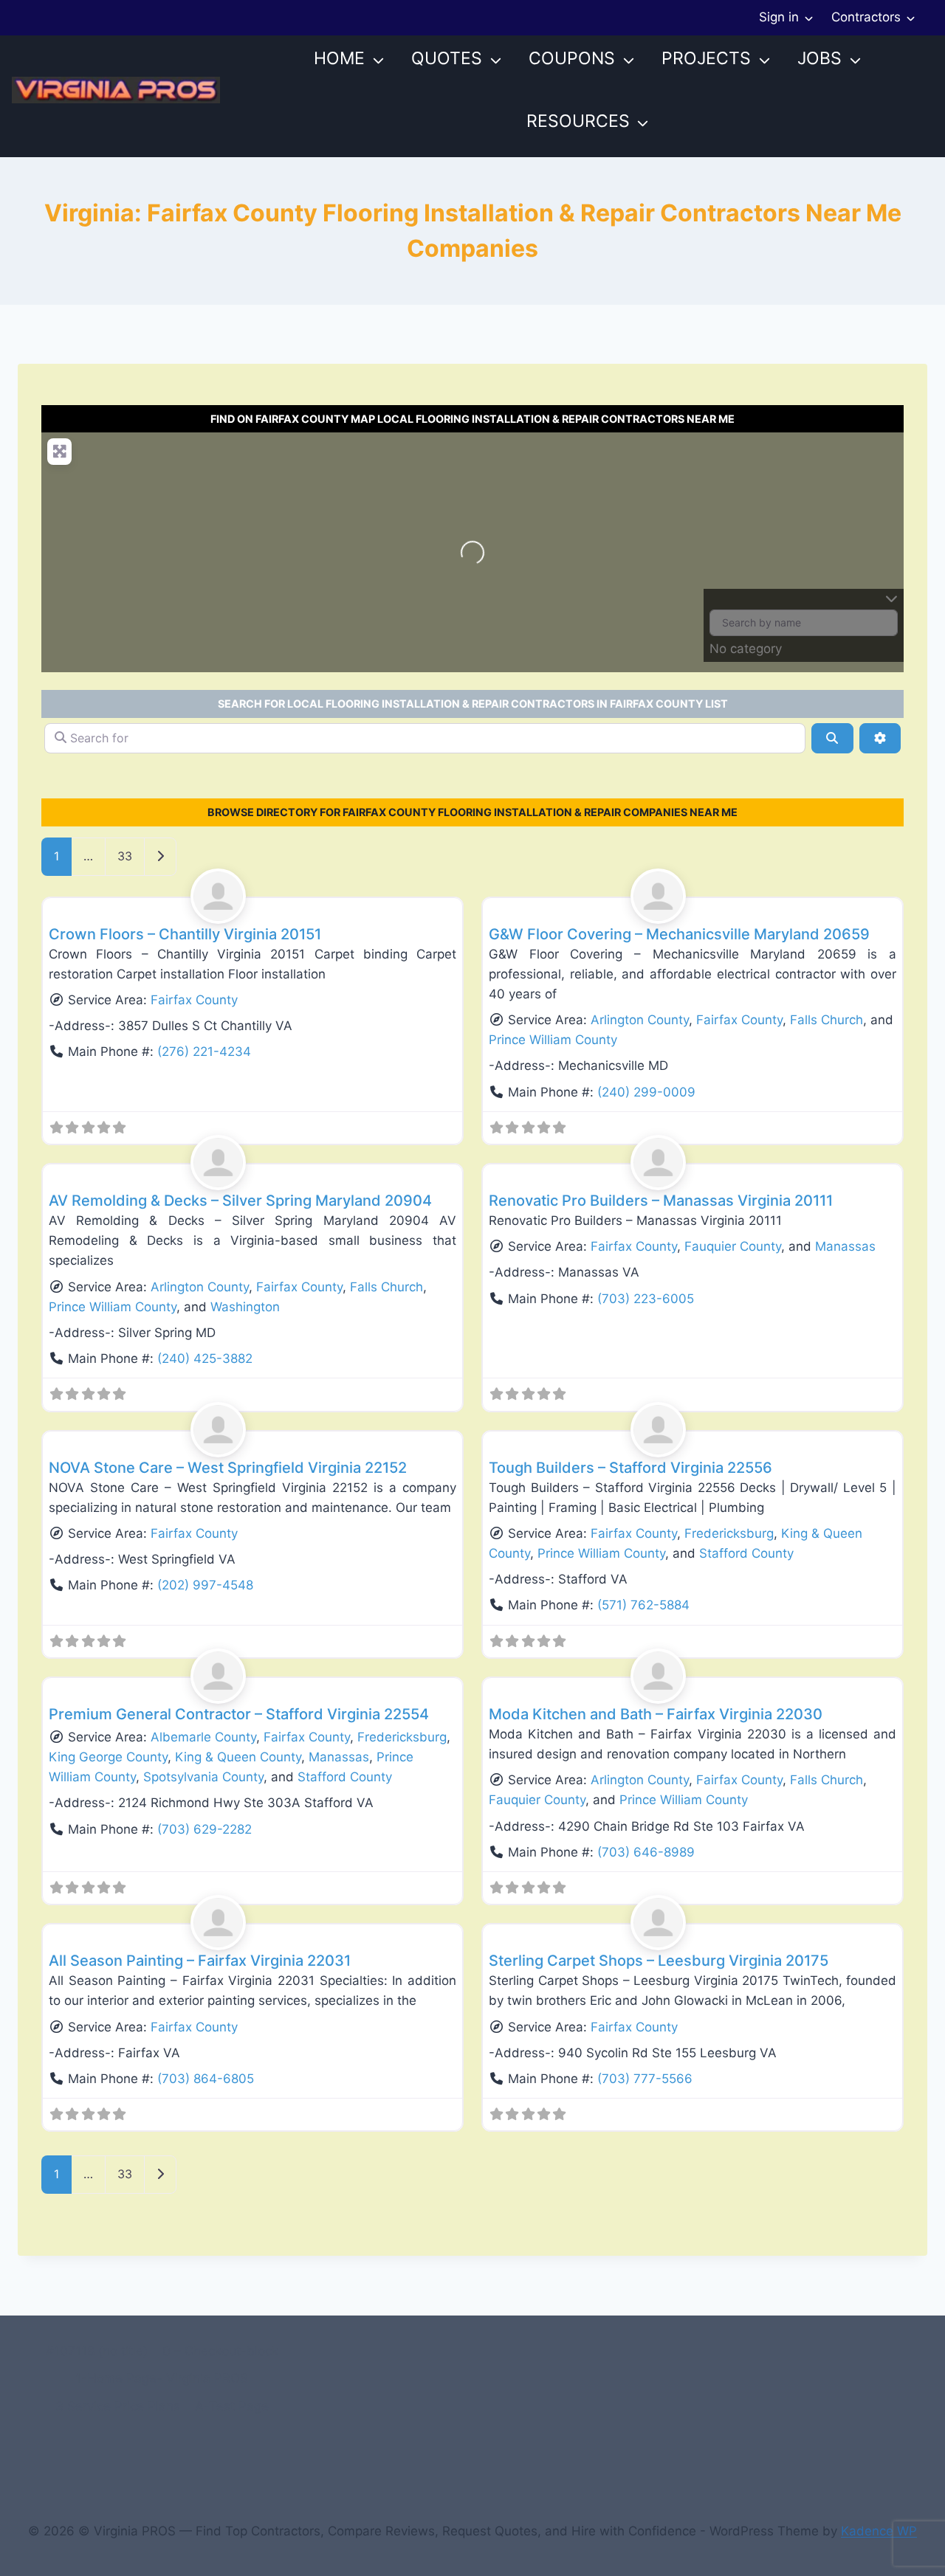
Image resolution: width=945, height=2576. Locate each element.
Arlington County (640, 1020)
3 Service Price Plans (118, 2406)
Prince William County (553, 1040)
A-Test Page (232, 2406)
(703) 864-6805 (206, 2079)
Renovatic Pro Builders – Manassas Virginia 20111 (661, 1201)
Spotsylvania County (203, 1777)
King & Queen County (238, 1757)
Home (339, 58)
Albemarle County (203, 1737)
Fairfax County (194, 1000)
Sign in (779, 17)
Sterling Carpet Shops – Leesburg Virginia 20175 (659, 1961)
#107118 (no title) (97, 2351)
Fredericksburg (729, 1533)
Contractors (866, 17)
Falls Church (827, 1020)
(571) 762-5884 (643, 1605)
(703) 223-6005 (646, 1299)
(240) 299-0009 (646, 1092)
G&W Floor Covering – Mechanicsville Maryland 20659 (679, 934)
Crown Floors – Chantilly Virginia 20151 (185, 934)
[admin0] (252, 896)
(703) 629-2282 (205, 1829)
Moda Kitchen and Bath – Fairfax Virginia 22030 (656, 1714)
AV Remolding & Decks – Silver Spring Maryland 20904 (240, 1201)
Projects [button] (706, 58)
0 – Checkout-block (220, 2351)
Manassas (845, 1246)
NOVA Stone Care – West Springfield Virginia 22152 (228, 1468)
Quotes (447, 58)
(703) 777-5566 (645, 2079)
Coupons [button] (572, 58)
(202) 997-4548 (205, 1585)
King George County (108, 1757)
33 (125, 856)
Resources (578, 121)
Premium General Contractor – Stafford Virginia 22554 (239, 1714)
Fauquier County (733, 1246)
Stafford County (746, 1553)
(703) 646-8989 (646, 1852)
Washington (245, 1307)
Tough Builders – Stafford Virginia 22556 (630, 1468)
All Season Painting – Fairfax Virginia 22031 (200, 1961)
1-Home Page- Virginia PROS (162, 2378)
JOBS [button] (819, 58)
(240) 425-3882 (205, 1358)
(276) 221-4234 (204, 1052)
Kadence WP (879, 2531)
